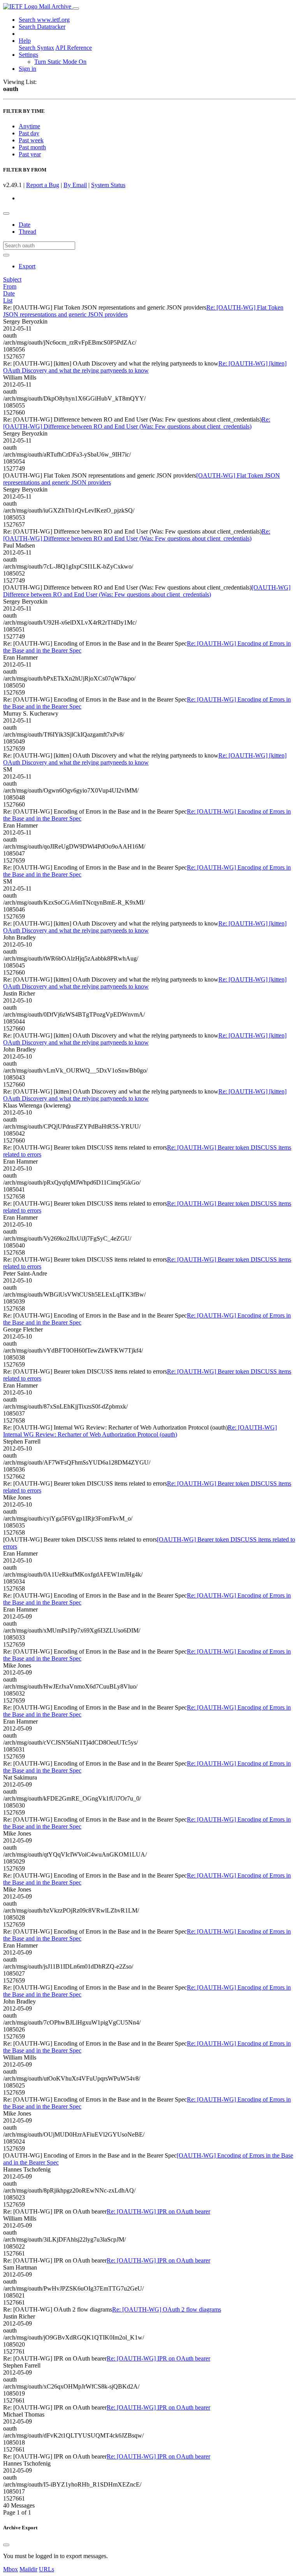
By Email (75, 185)
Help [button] (25, 41)
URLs (47, 2569)
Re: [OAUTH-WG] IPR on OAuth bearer (158, 2211)
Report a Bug (43, 185)
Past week (31, 140)
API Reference (74, 48)
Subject (12, 279)
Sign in (27, 69)
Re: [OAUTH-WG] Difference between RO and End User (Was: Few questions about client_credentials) (137, 423)
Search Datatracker (42, 27)
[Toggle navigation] (76, 9)
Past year (30, 154)
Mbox (11, 2569)
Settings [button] (28, 55)
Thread (27, 232)
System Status (108, 185)
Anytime (29, 126)
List (8, 300)
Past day (29, 133)
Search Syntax (36, 48)
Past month (32, 147)
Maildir (28, 2569)
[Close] (6, 2545)
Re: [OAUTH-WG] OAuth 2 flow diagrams (167, 2309)
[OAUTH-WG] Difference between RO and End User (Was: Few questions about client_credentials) (147, 591)
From (10, 286)
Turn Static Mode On (60, 62)
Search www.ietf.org (44, 20)
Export (27, 266)
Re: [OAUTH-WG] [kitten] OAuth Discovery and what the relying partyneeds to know (145, 367)
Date (25, 225)
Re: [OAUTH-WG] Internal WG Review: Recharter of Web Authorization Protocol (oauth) (140, 1431)
